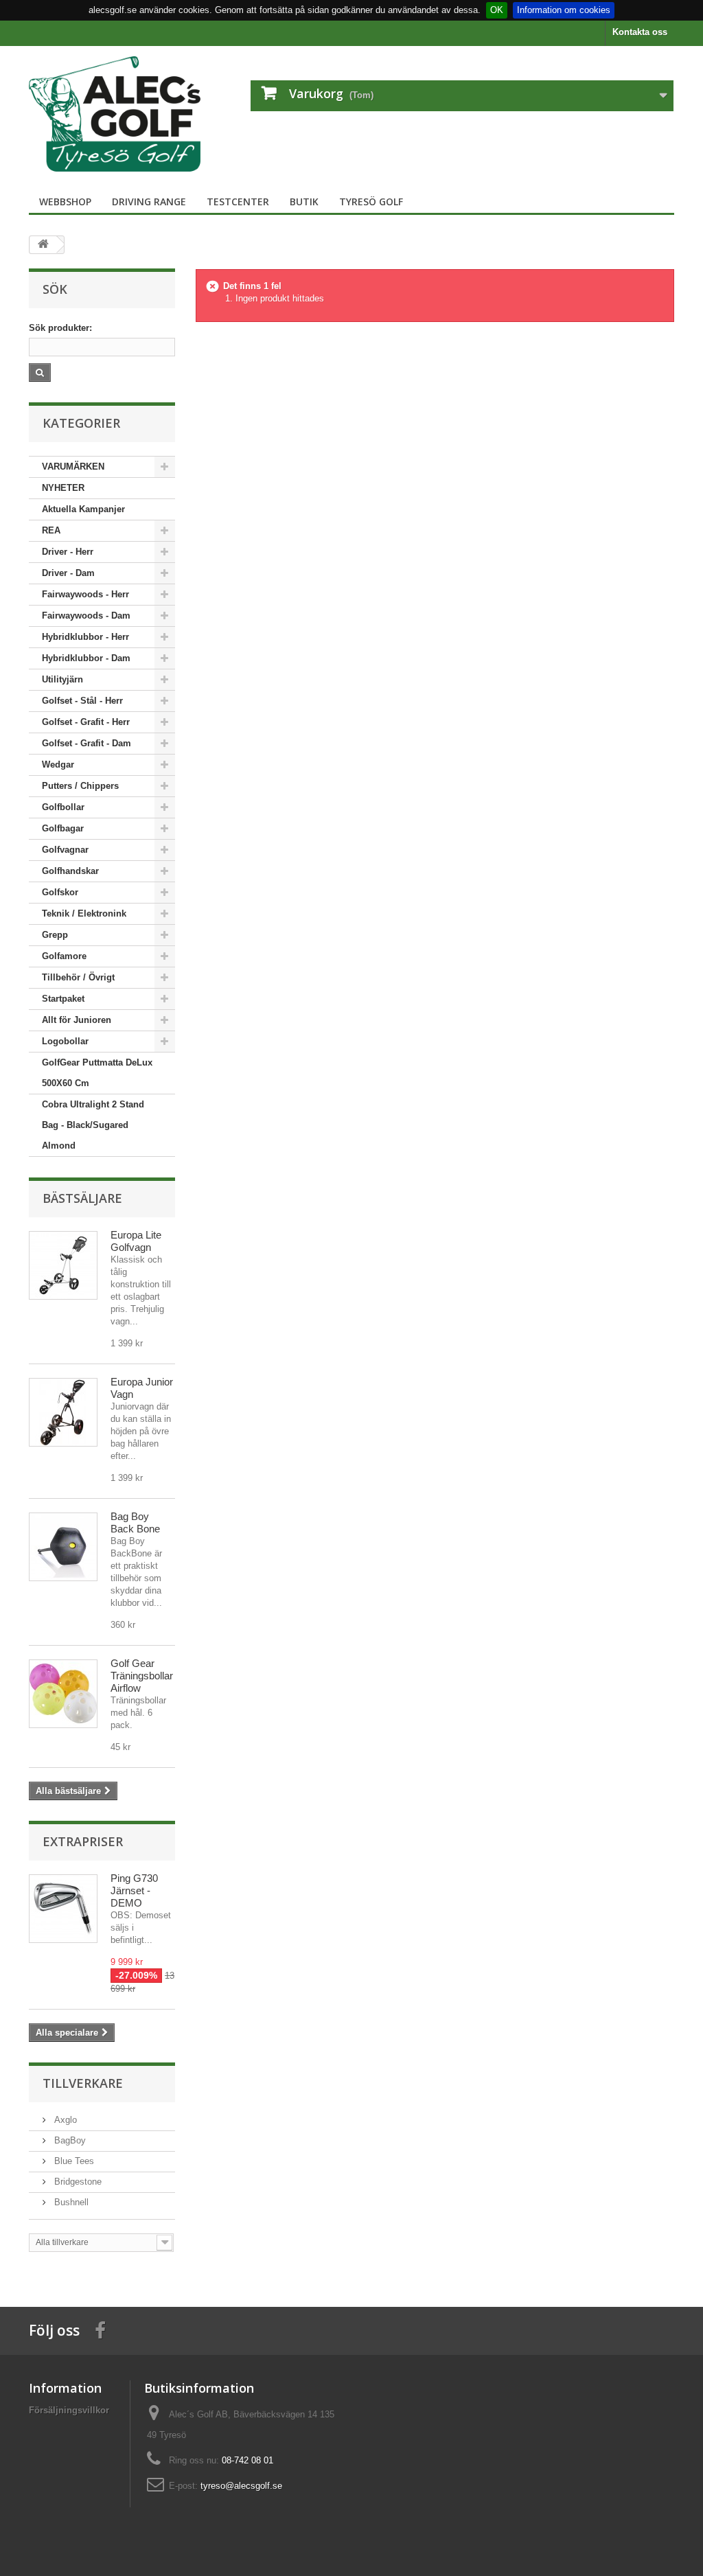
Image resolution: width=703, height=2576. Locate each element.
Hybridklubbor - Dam (86, 658)
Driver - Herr (68, 552)
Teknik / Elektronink (84, 913)
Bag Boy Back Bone (135, 1522)
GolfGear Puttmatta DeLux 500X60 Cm (97, 1073)
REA (51, 530)
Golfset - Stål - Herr (82, 701)
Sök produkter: (60, 328)
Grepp (55, 935)
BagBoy (69, 2140)
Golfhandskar (70, 871)
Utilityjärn (62, 679)
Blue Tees (73, 2161)
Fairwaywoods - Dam (86, 616)
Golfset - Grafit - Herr (86, 722)
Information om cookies (564, 10)
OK (497, 10)
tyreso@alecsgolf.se (241, 2486)
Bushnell (70, 2202)
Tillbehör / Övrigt (78, 977)
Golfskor (60, 892)
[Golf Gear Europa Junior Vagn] (63, 1412)
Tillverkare (83, 2083)
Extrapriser (83, 1841)
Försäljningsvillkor (69, 2410)
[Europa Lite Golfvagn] (63, 1265)
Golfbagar (63, 828)
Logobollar (65, 1041)
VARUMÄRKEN (73, 467)
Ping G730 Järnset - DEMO (134, 1890)
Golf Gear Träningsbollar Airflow (142, 1676)
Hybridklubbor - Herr (85, 637)
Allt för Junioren (77, 1020)
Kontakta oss (640, 32)
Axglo (64, 2120)
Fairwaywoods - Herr (85, 594)
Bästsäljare (82, 1198)
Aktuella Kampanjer (83, 509)
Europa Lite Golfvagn (136, 1241)
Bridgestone (77, 2182)
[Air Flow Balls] (63, 1694)
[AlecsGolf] (129, 114)
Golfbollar (63, 807)
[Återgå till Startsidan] (43, 245)
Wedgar (58, 764)
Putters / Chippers (80, 786)
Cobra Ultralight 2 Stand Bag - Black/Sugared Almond (93, 1125)
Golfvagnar (65, 850)
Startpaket (63, 999)
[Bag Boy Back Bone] (63, 1547)
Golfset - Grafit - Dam (87, 743)
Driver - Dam (68, 573)
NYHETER (63, 488)
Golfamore (64, 956)
